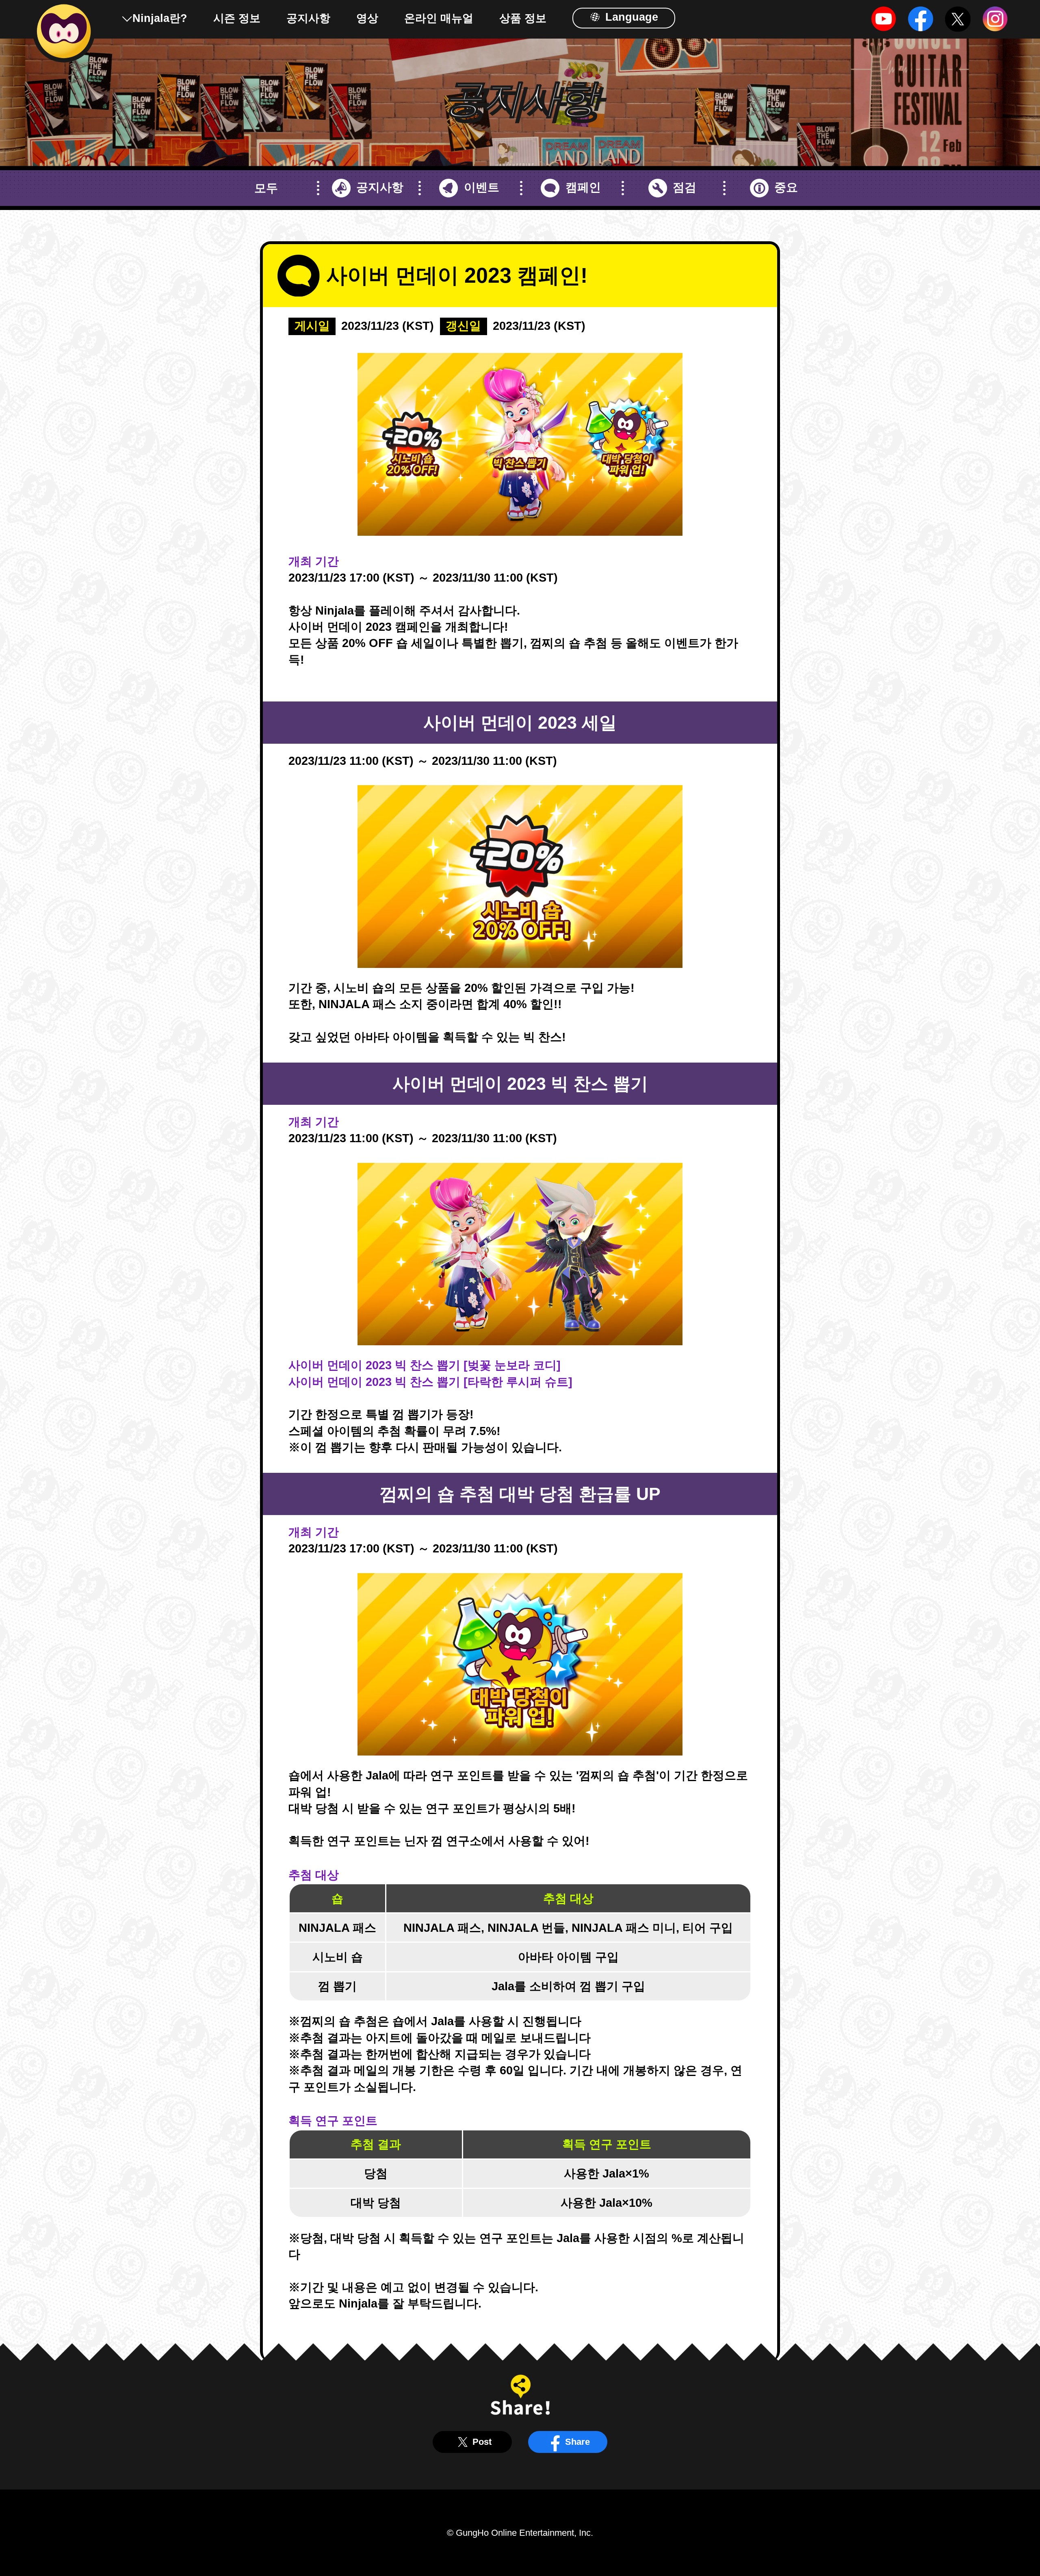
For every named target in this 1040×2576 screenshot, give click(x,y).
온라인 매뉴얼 (439, 18)
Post (482, 2442)
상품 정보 (523, 18)
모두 (266, 188)
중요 (786, 187)
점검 (685, 187)
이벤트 (481, 187)
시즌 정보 (237, 18)
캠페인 (583, 187)
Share (577, 2442)
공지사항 (308, 18)
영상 (367, 18)
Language (630, 17)
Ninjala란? (160, 18)
